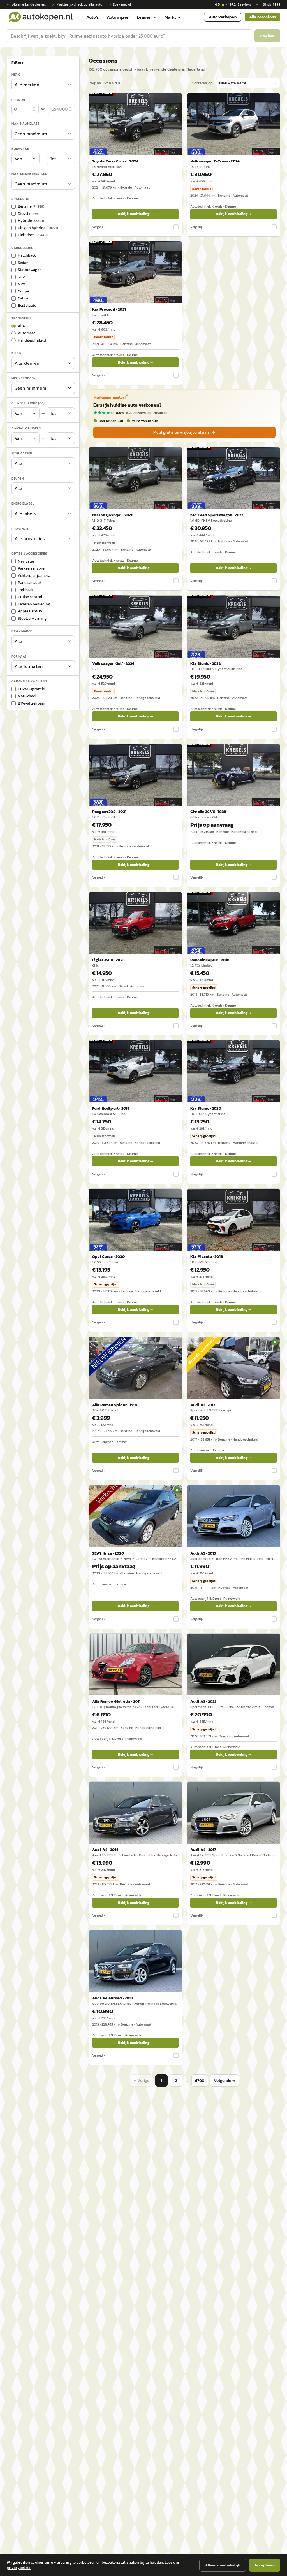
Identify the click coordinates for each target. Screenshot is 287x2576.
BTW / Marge (22, 631)
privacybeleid (19, 2568)
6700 (200, 2081)
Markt (170, 17)
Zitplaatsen (22, 453)
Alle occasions (262, 17)
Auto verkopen (223, 17)
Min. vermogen (24, 378)
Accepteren (265, 2565)
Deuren (18, 479)
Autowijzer (118, 17)
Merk (16, 75)
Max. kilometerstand (29, 174)
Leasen (144, 17)
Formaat (19, 656)
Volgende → (224, 2081)
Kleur (17, 353)
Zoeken (267, 36)
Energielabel (23, 503)
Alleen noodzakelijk (223, 2565)
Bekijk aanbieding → (135, 214)
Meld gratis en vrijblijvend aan (181, 432)
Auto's (93, 17)
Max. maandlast (25, 124)
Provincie (20, 529)
